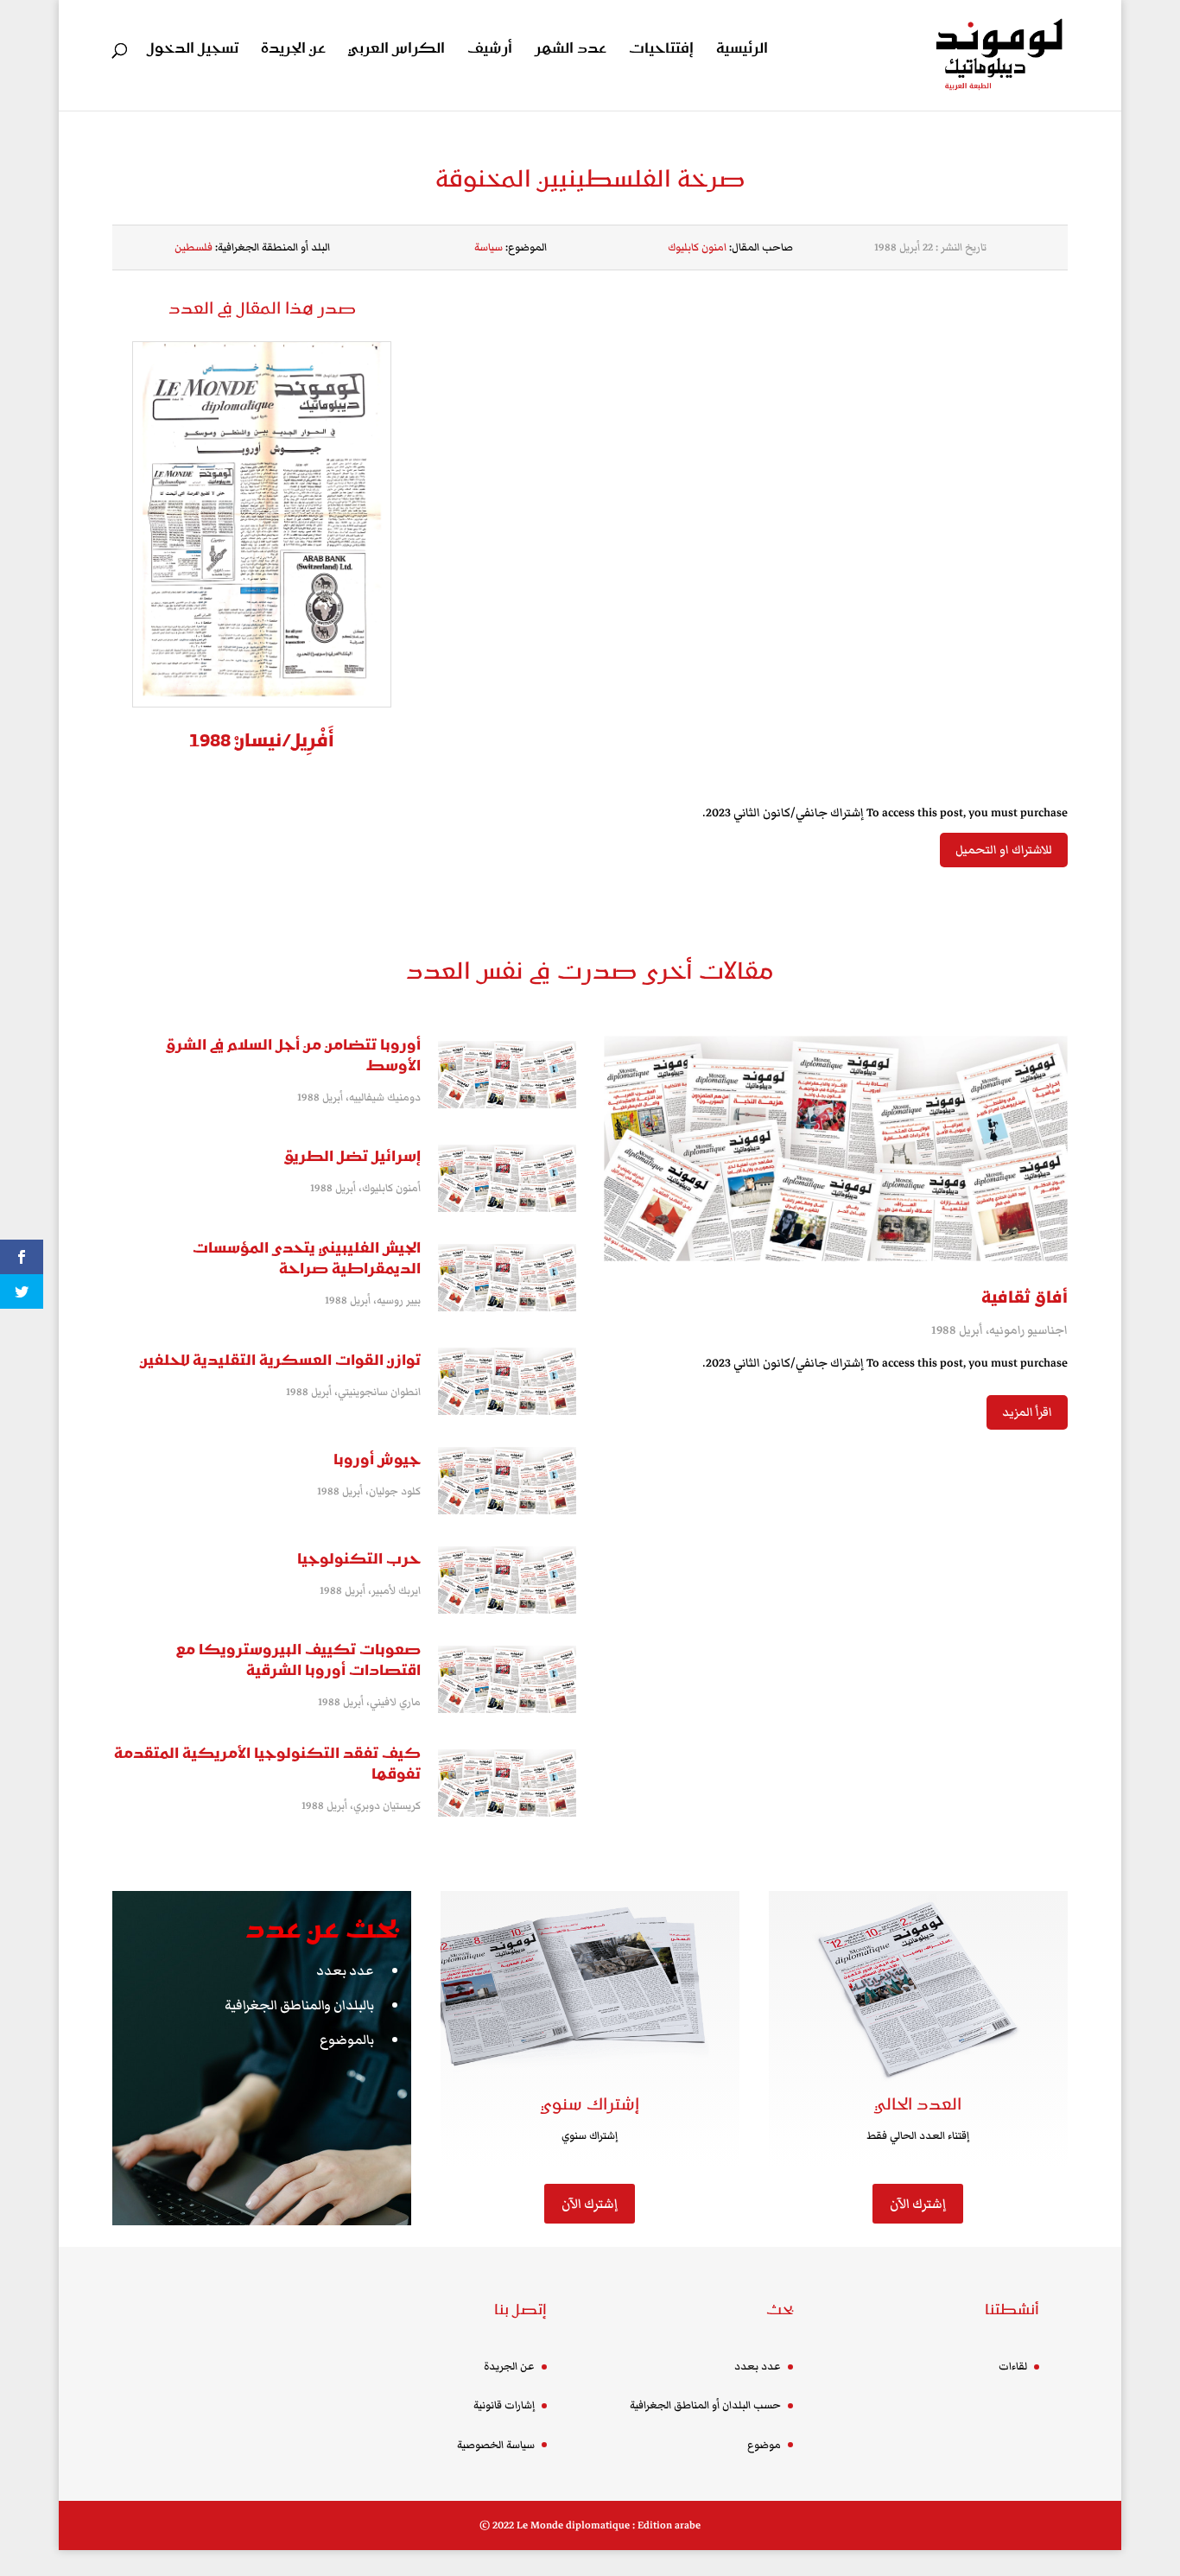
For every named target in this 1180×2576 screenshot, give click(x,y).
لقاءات (1013, 2367)
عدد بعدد (345, 1970)
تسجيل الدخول (193, 51)
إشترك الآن (590, 2204)
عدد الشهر (571, 51)
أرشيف (490, 51)
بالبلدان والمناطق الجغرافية (299, 2005)
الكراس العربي (397, 51)
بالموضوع (347, 2040)
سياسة (488, 247)
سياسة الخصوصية (496, 2445)
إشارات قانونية (504, 2405)
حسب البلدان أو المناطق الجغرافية (705, 2405)
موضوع (764, 2445)
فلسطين (193, 247)
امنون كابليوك (697, 247)
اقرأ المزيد (1027, 1412)
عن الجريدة (293, 51)
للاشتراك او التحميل (1004, 850)
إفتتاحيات (661, 51)
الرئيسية (742, 51)
